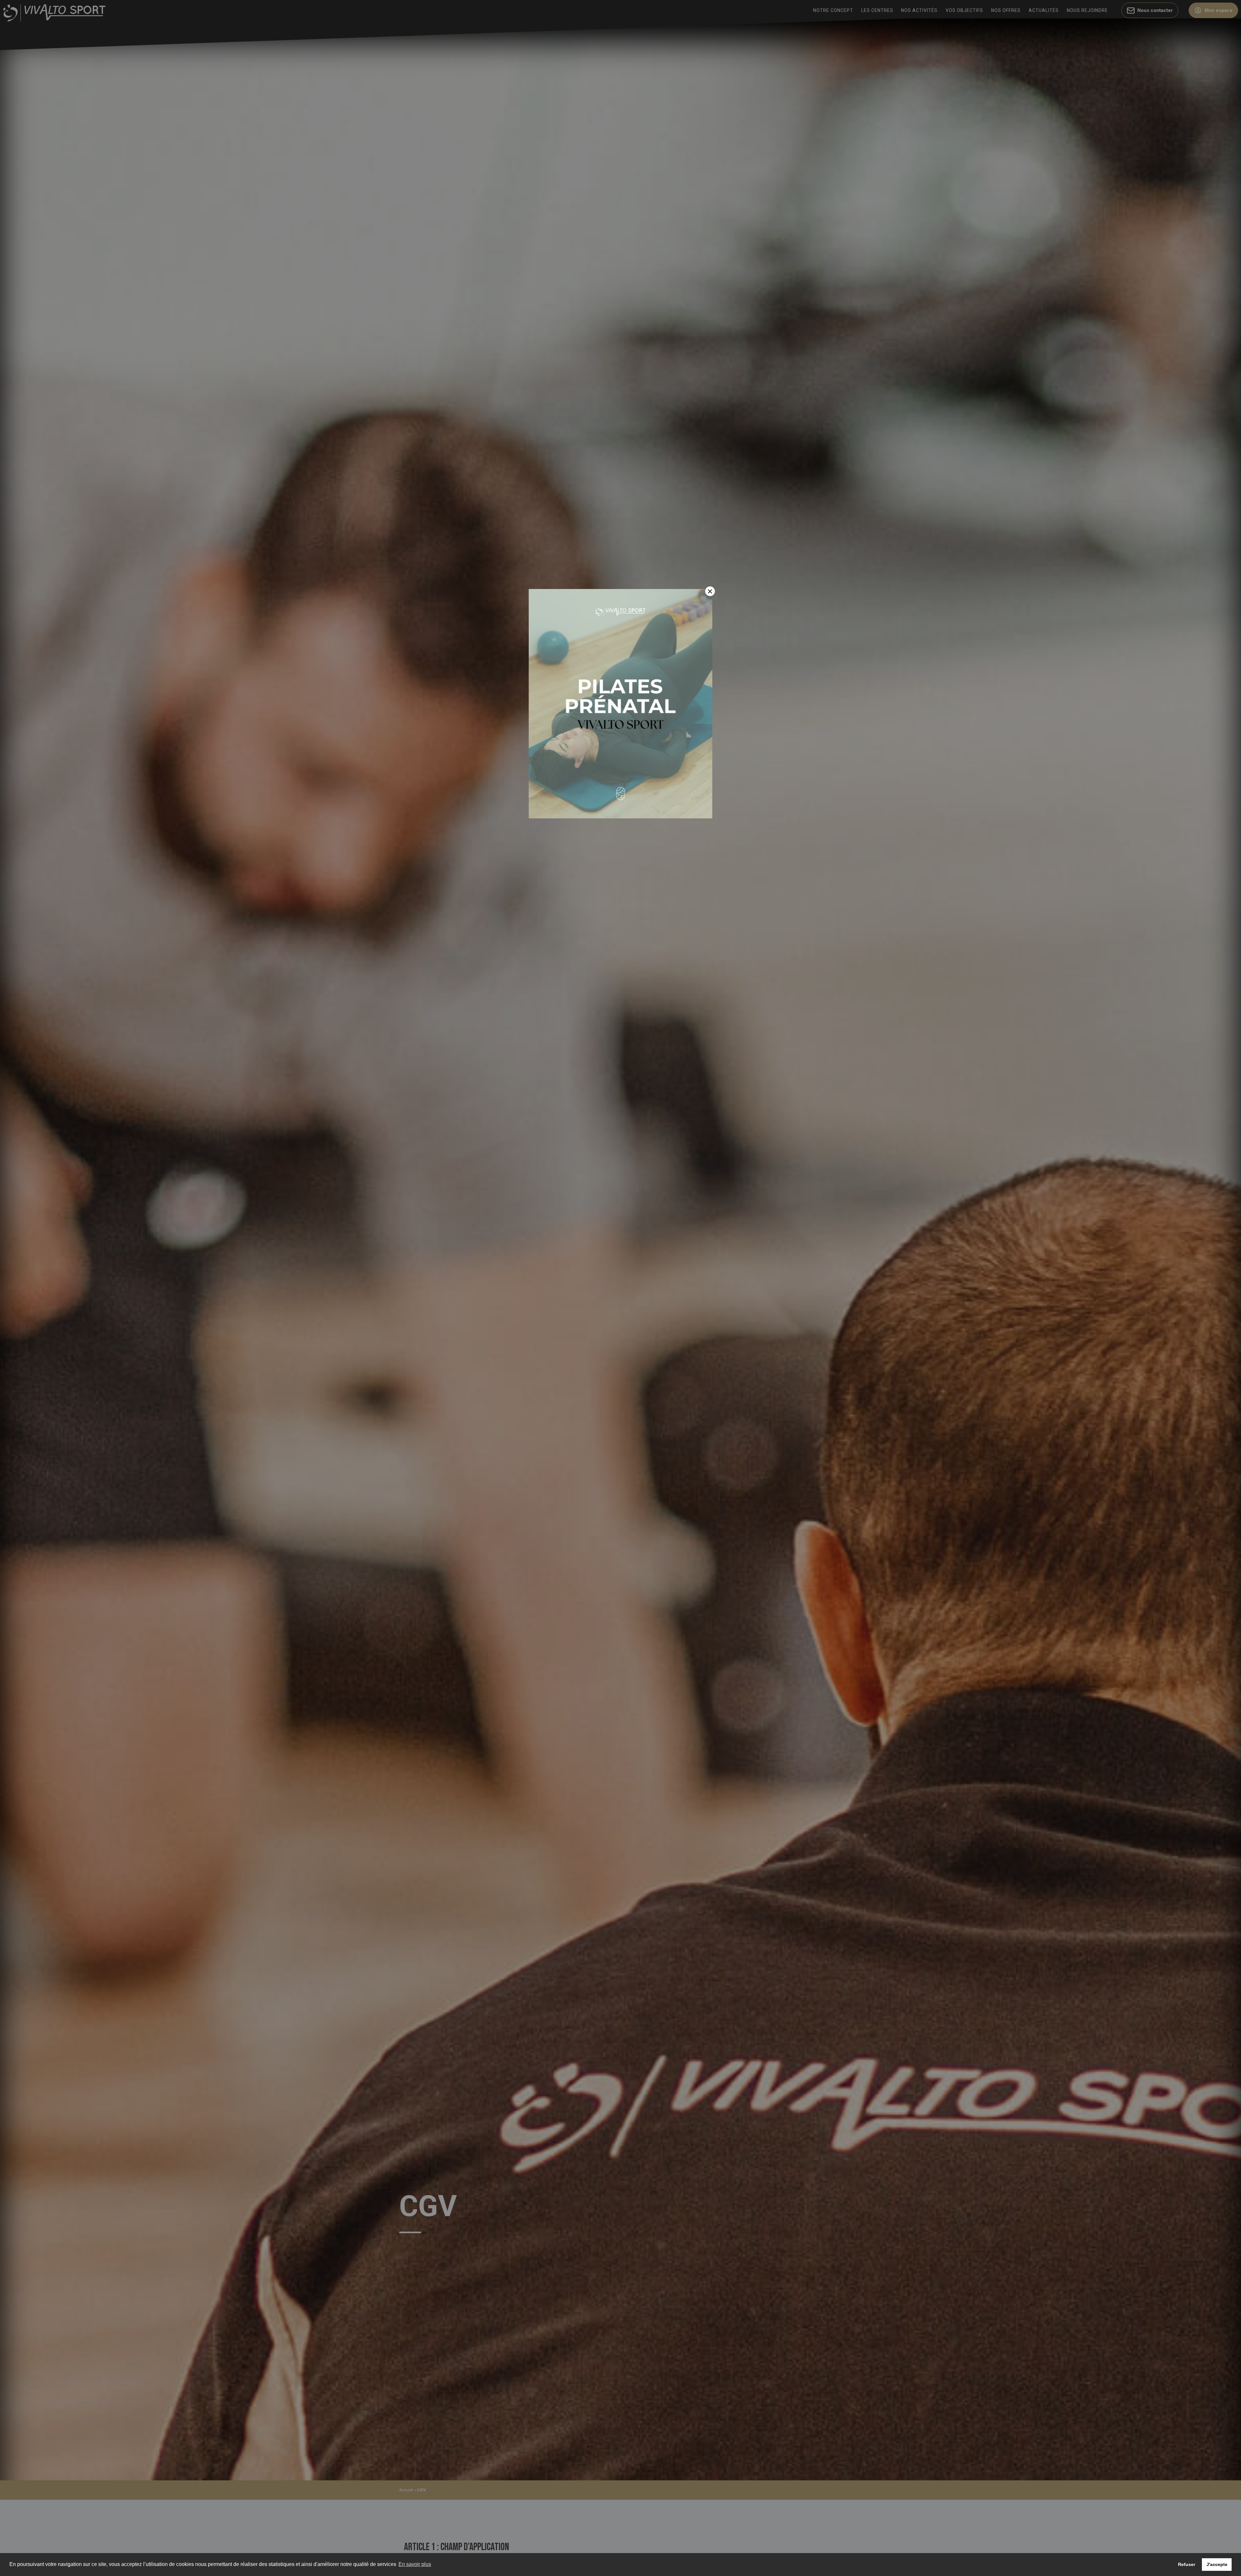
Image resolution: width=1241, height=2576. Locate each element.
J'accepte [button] (1217, 2564)
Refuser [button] (1187, 2564)
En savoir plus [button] (415, 2564)
